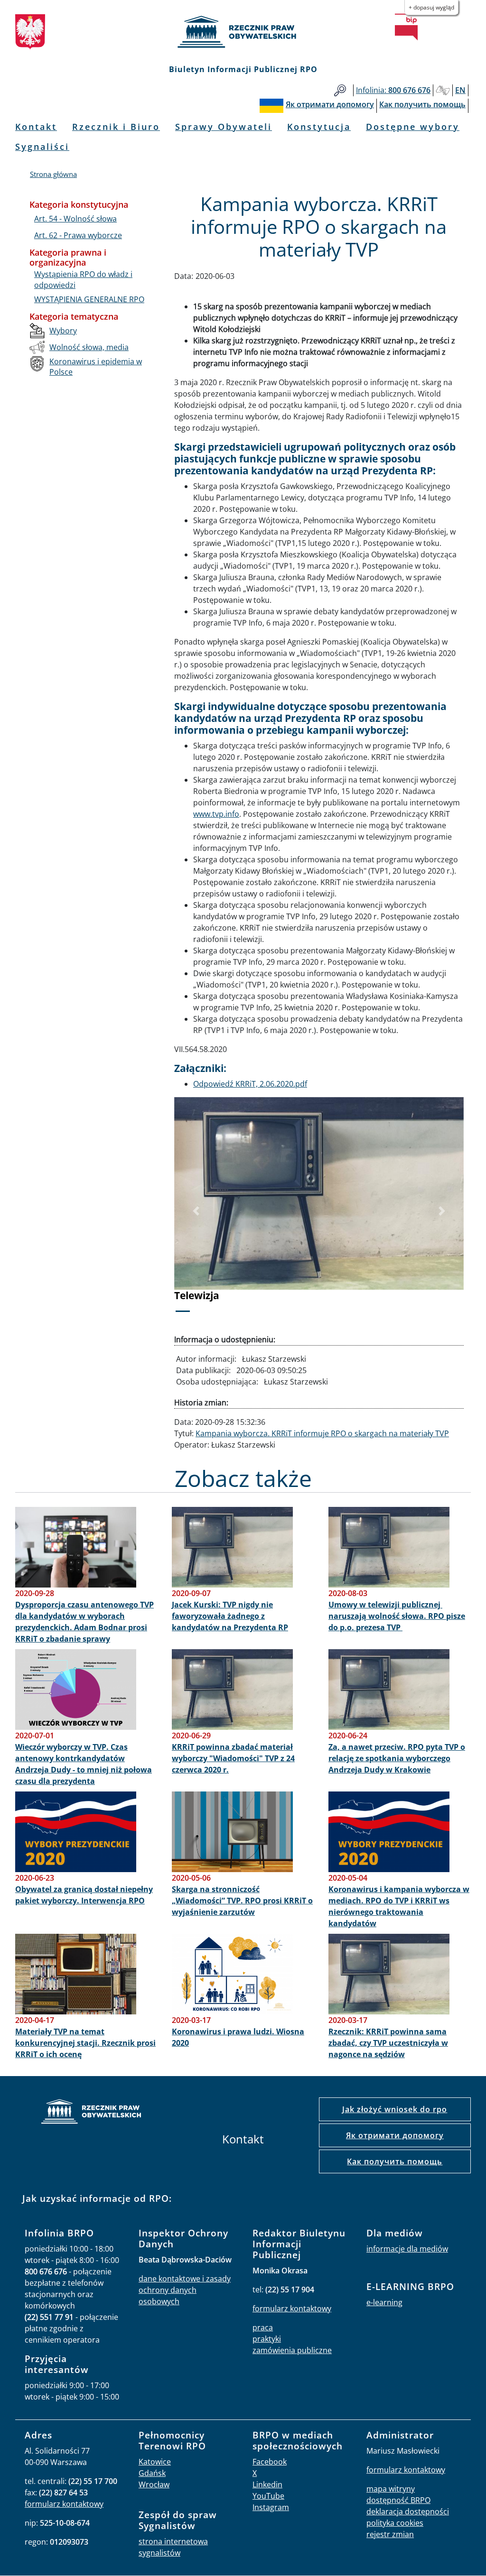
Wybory (63, 331)
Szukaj (340, 90)
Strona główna (53, 174)
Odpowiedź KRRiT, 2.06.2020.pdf (250, 1084)
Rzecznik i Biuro (116, 127)
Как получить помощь (395, 2161)
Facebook (270, 2462)
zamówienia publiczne (292, 2350)
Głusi (443, 90)
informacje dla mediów (407, 2249)
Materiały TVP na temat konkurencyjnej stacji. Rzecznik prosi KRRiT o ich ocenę (85, 2043)
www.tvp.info (216, 814)
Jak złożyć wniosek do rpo (395, 2109)
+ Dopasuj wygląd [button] (431, 7)
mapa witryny (391, 2489)
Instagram (271, 2507)
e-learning (384, 2302)
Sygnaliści (42, 147)
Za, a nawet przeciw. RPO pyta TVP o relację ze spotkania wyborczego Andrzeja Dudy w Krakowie (397, 1758)
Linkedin (267, 2484)
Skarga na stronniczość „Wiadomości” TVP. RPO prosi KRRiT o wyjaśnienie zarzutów (242, 1901)
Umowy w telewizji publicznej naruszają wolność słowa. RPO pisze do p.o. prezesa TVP (397, 1616)
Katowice (155, 2462)
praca (263, 2327)
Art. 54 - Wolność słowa (75, 219)
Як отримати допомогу (395, 2135)
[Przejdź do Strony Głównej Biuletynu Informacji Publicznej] (406, 27)
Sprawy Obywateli (224, 127)
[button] (196, 1211)
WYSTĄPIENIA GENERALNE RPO (89, 299)
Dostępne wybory (413, 127)
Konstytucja (319, 127)
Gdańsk (152, 2473)
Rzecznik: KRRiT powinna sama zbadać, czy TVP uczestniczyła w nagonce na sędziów (388, 2043)
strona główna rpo (91, 2113)
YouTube (268, 2496)
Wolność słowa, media (89, 347)
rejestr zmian (390, 2534)
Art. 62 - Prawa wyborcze (78, 235)
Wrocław (154, 2484)
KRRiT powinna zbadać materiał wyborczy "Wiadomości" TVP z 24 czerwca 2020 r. (233, 1758)
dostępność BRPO (398, 2500)
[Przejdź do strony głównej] (243, 32)
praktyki (267, 2339)
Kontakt (36, 127)
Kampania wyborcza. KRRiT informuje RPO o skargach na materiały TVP (322, 1433)
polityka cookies (395, 2523)
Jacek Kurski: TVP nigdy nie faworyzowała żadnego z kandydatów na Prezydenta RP (230, 1616)
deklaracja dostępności (408, 2511)
